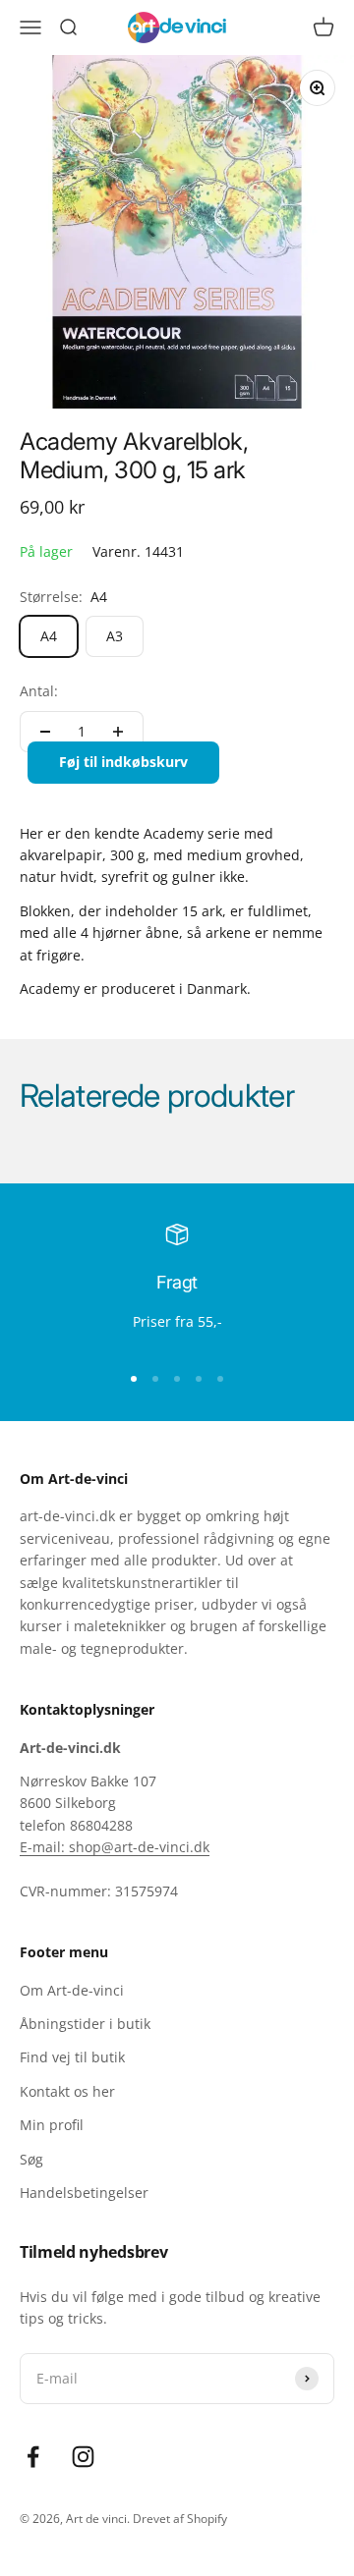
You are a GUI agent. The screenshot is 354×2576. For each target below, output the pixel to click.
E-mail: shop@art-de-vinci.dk (115, 1847)
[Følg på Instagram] (83, 2457)
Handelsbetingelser (84, 2192)
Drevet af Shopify (180, 2519)
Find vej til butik (72, 2057)
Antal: (39, 691)
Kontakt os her (67, 2091)
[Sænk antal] (45, 732)
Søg (31, 2159)
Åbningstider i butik (85, 2024)
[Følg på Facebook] (33, 2457)
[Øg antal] (118, 732)
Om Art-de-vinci (72, 1990)
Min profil (52, 2125)
